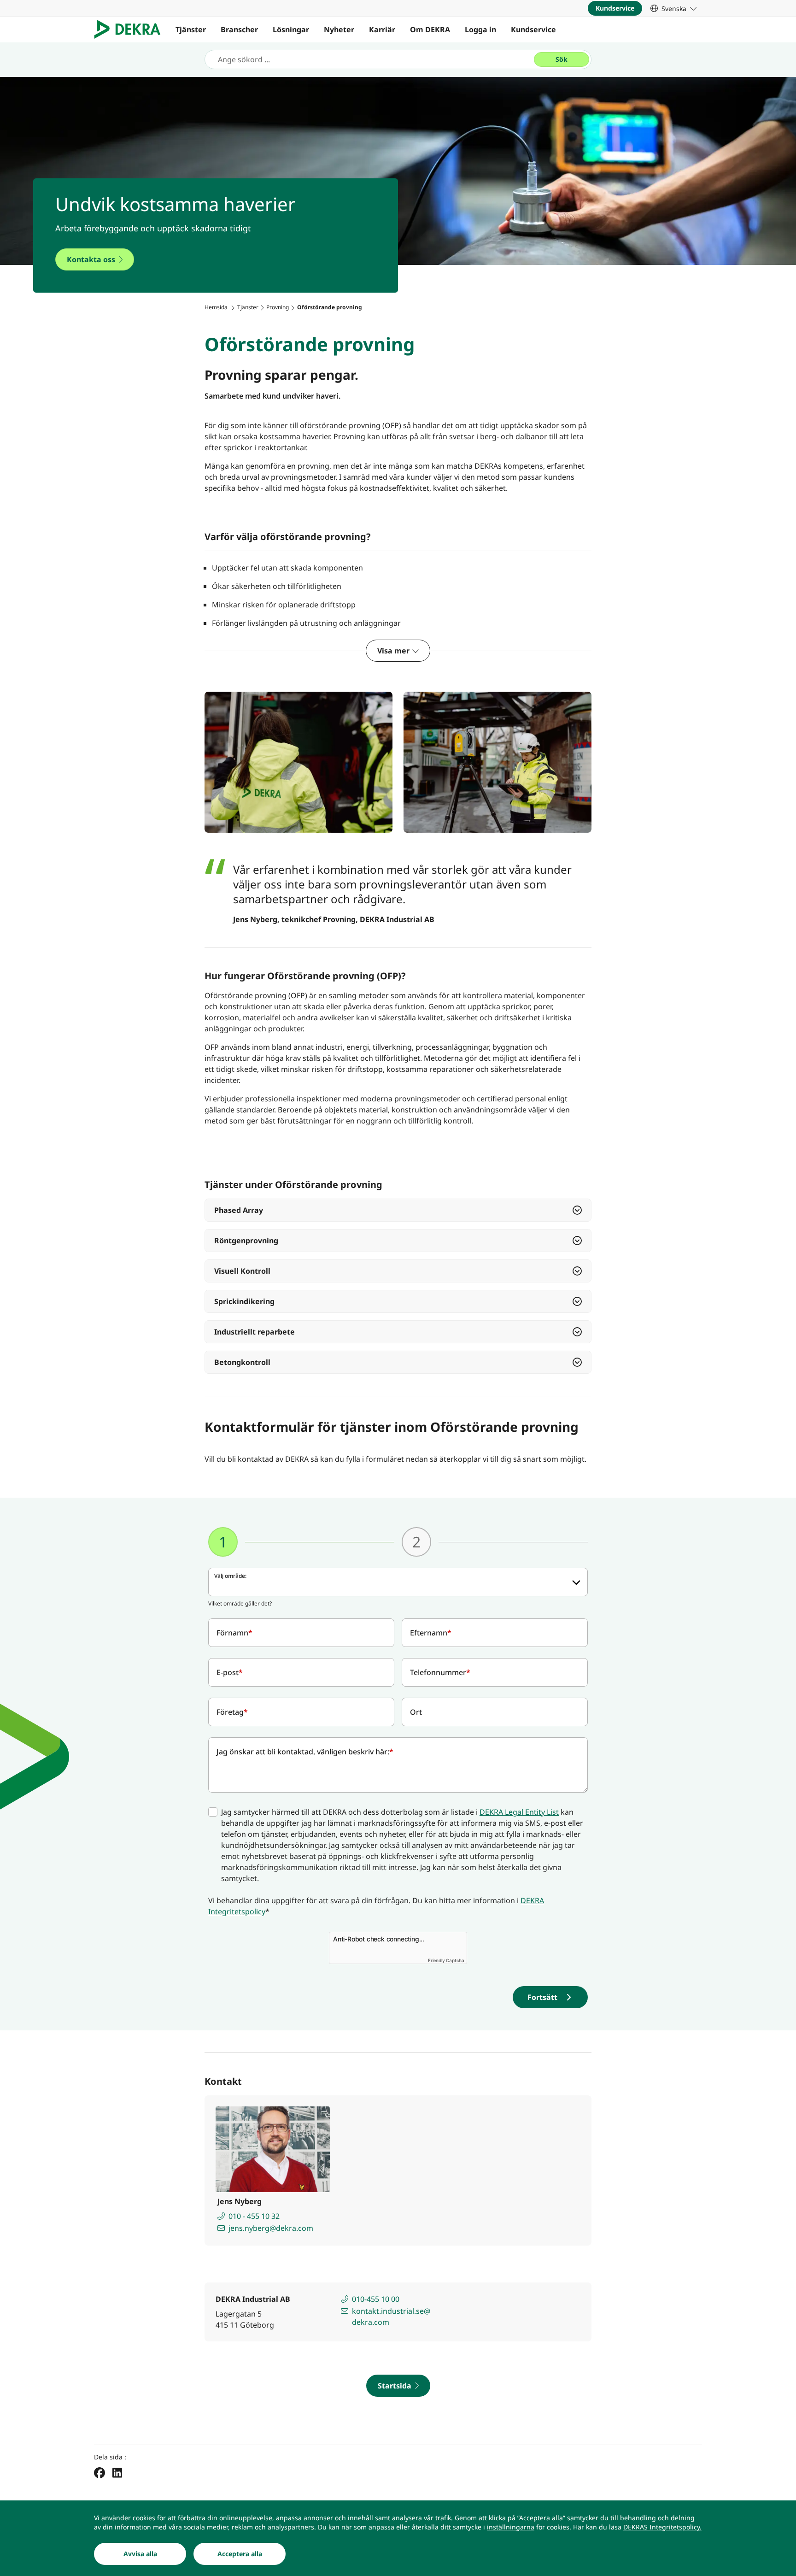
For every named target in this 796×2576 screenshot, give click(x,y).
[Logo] (131, 29)
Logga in (480, 29)
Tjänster (191, 29)
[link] (673, 8)
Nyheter (339, 29)
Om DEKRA (430, 29)
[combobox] (398, 1582)
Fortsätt (542, 1997)
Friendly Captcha (446, 1960)
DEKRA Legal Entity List (519, 1812)
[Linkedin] (117, 2472)
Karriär (382, 29)
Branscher (239, 29)
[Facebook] (99, 2472)
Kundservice (533, 29)
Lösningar (291, 29)
